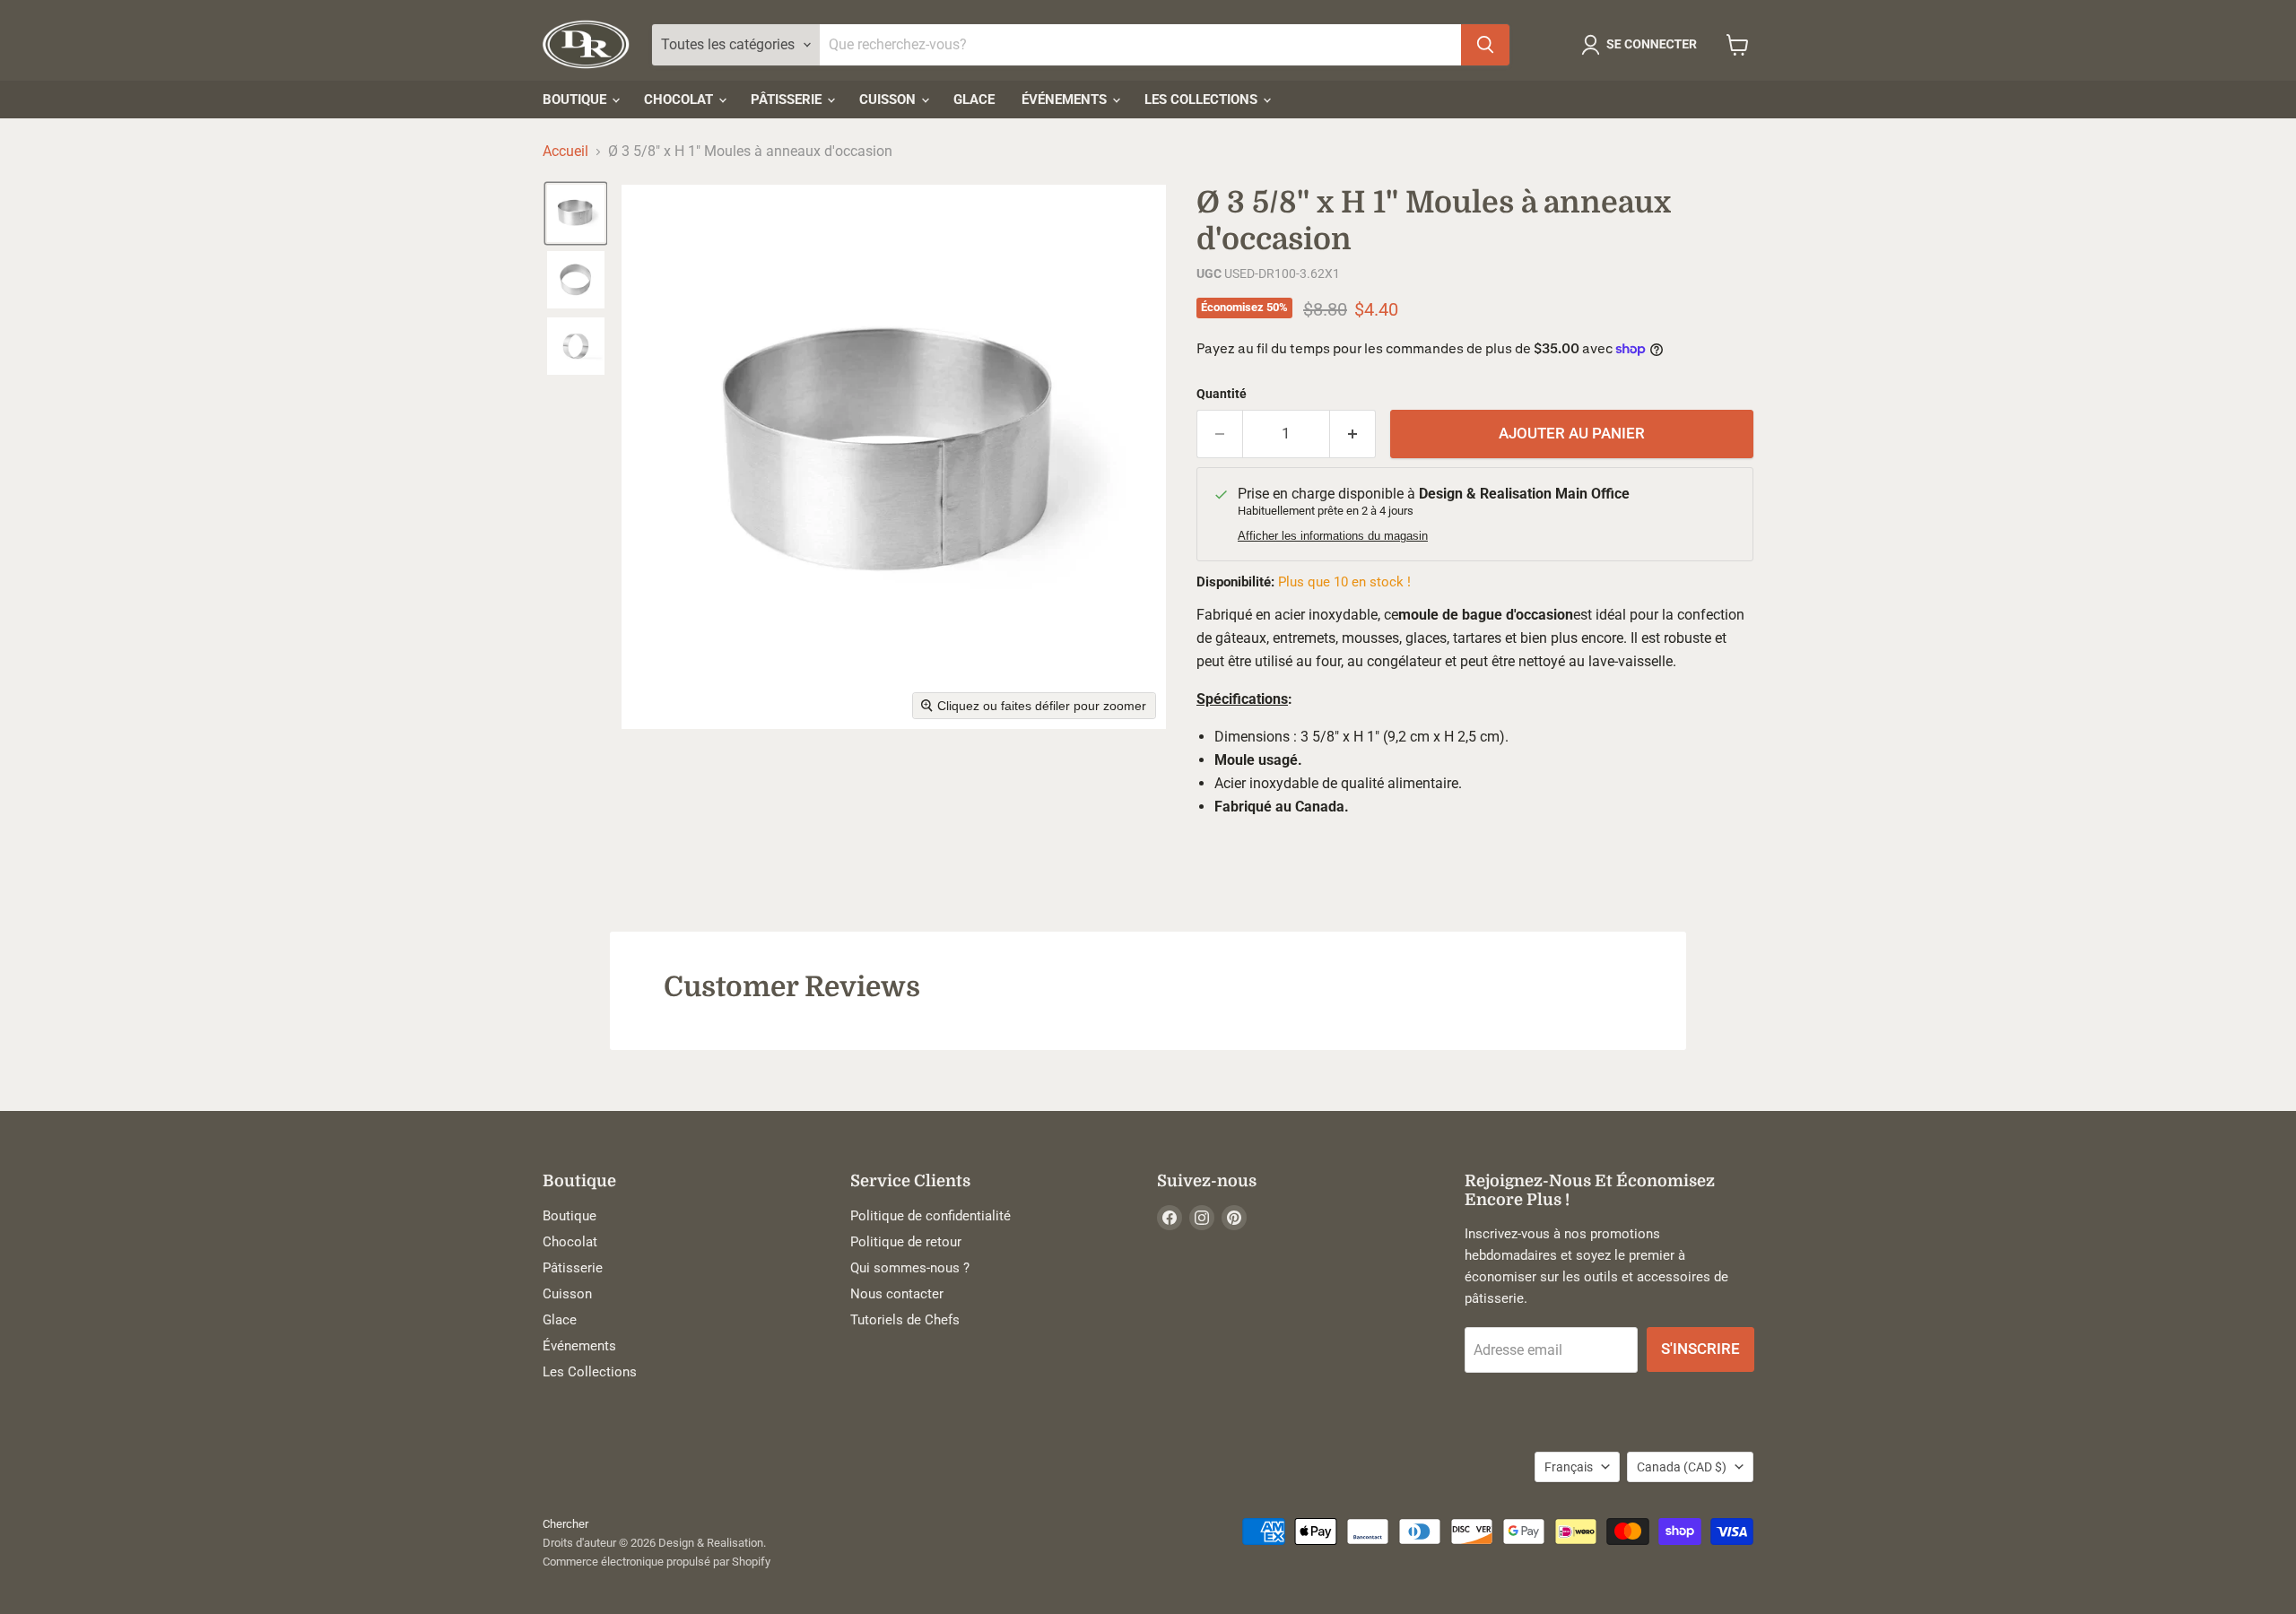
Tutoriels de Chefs (905, 1320)
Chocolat (680, 100)
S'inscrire (1700, 1349)
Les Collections (1203, 100)
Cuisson (889, 100)
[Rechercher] (1485, 45)
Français (1569, 1467)
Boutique (576, 100)
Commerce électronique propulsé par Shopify (657, 1562)
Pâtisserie (788, 100)
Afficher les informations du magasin (1333, 536)
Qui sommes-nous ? (910, 1268)
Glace (974, 100)
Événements (1066, 100)
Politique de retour (906, 1242)
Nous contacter (897, 1294)
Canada (1682, 1467)
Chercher (565, 1524)
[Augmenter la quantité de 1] (1353, 434)
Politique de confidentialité (931, 1216)
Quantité (1222, 394)
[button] (1643, 45)
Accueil (565, 152)
